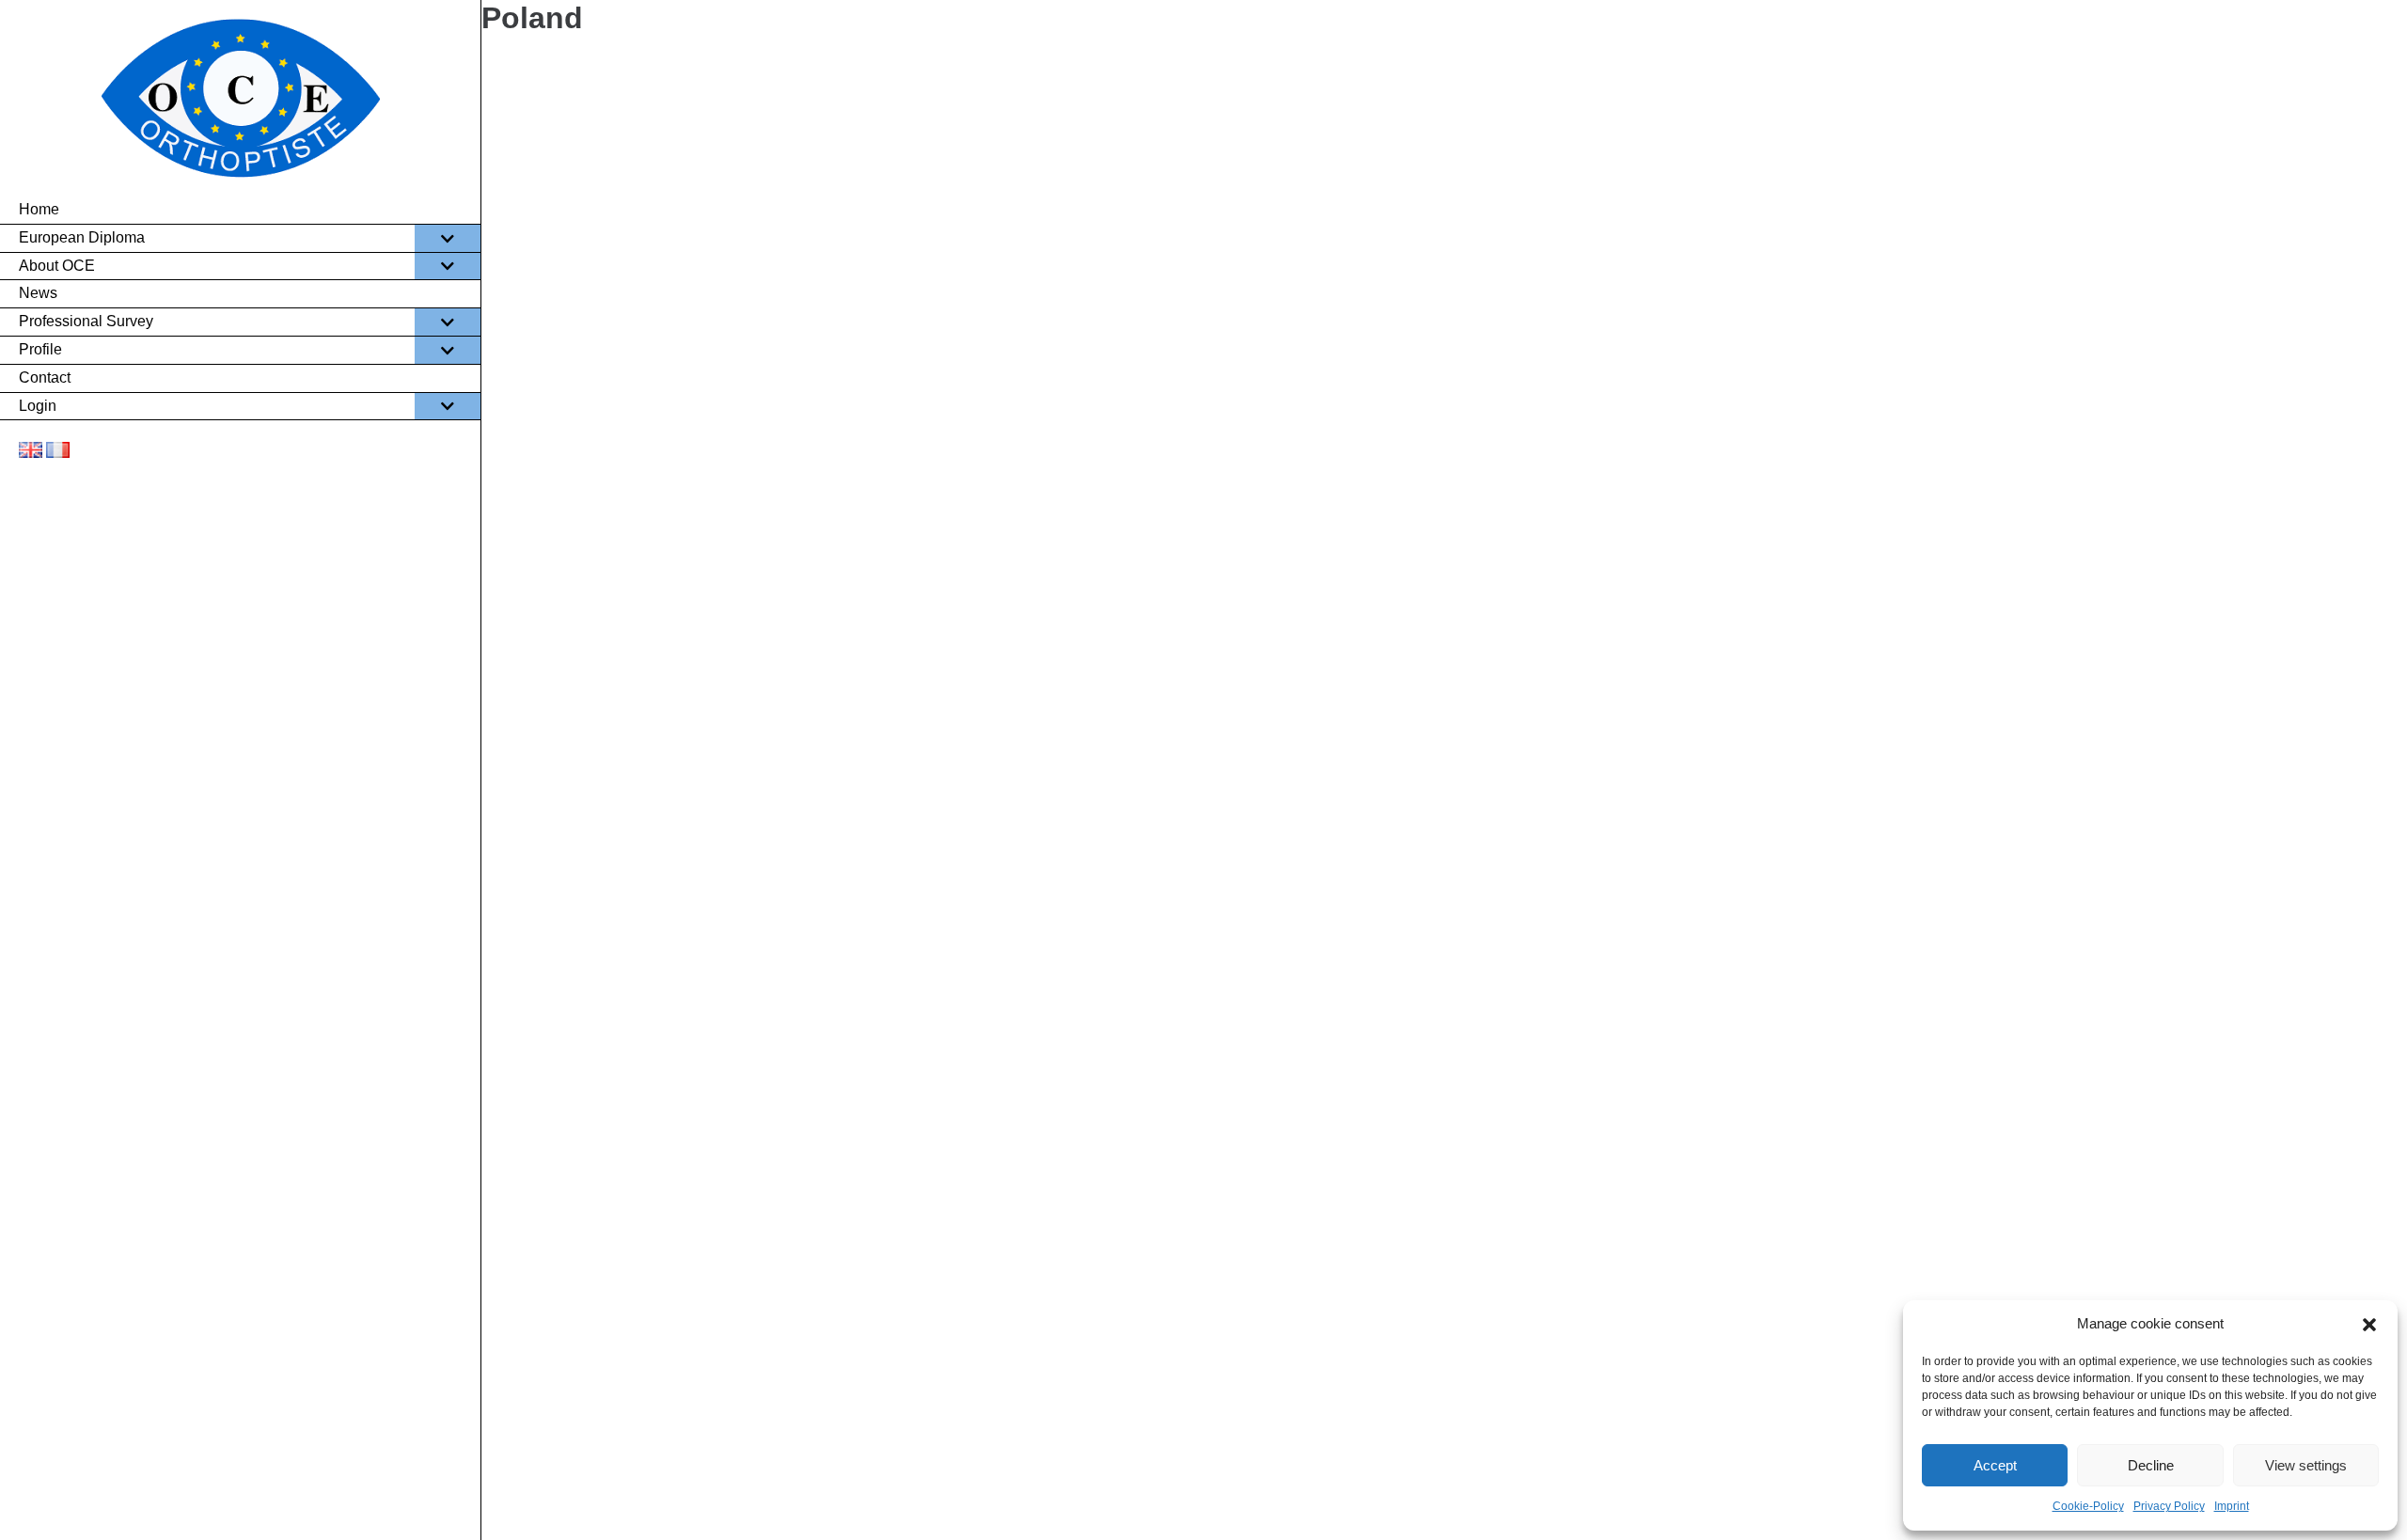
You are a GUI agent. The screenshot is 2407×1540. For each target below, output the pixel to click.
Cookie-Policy (2088, 1506)
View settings (2306, 1465)
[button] (2369, 1325)
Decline (2151, 1465)
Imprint (2232, 1506)
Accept (1995, 1465)
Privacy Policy (2169, 1506)
